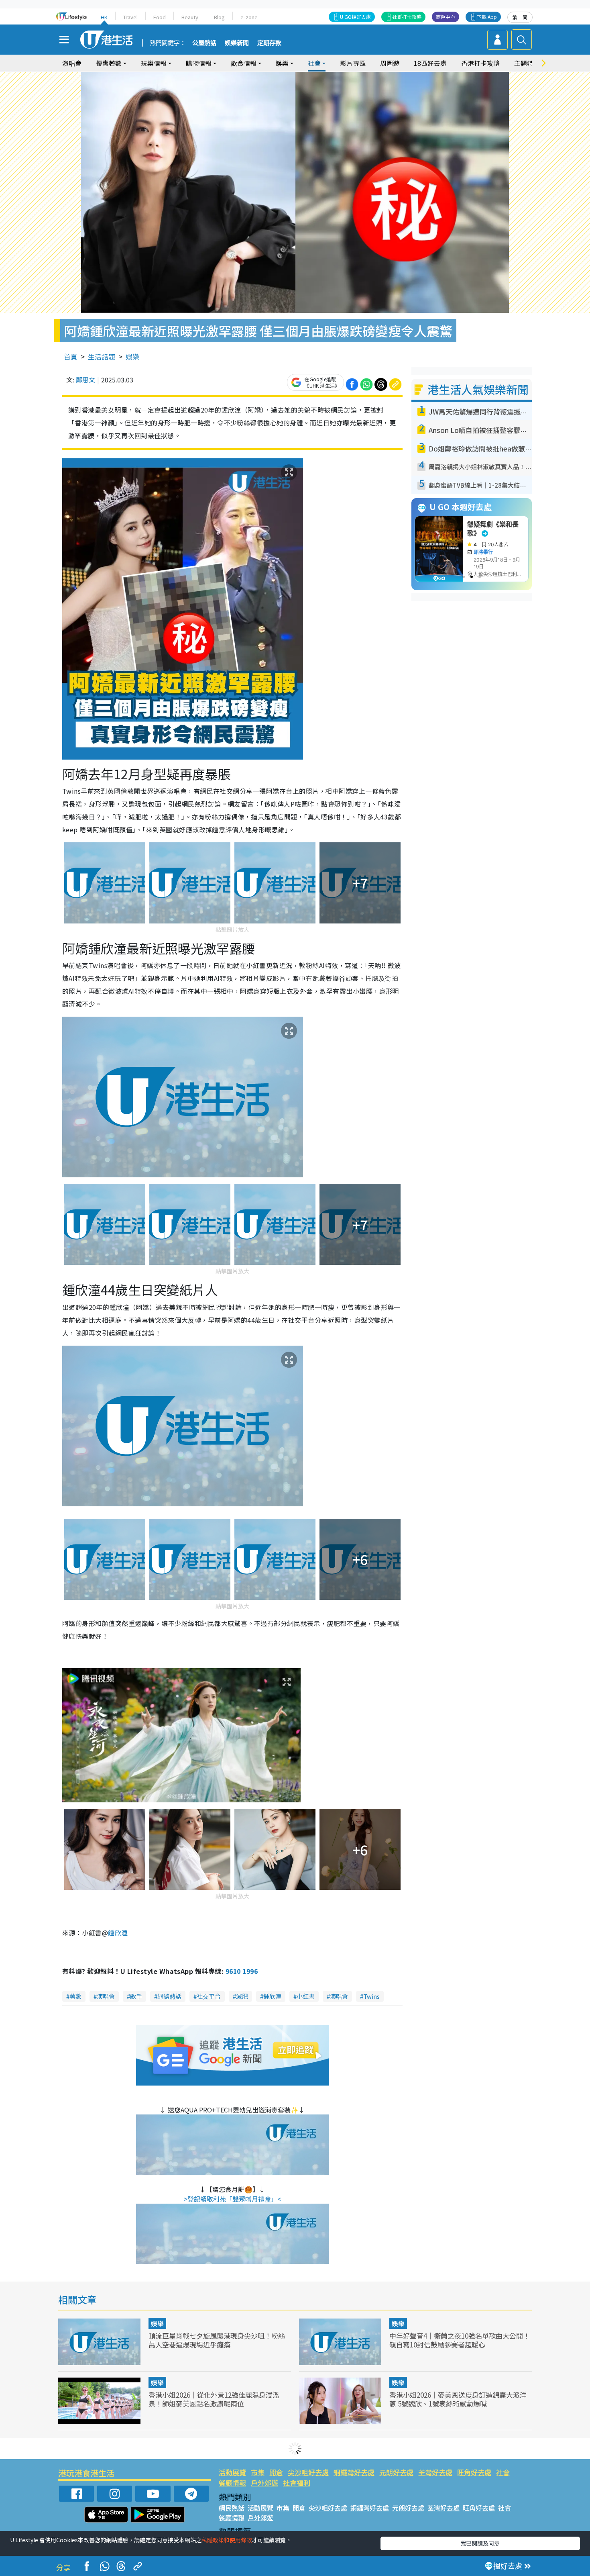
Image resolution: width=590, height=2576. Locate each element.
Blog (219, 17)
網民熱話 (232, 2508)
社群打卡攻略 (407, 17)
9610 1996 (242, 1971)
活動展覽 (232, 2472)
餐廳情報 (232, 2483)
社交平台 (209, 1996)
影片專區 (353, 63)
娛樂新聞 (237, 43)
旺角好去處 (474, 2472)
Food (160, 17)
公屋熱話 (204, 43)
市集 (258, 2472)
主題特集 (527, 63)
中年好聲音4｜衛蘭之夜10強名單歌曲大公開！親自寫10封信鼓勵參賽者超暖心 (460, 2340)
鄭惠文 (85, 380)
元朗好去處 (396, 2472)
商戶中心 (446, 17)
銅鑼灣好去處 (354, 2472)
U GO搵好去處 (355, 17)
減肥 (242, 1996)
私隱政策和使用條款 (227, 2540)
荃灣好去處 (435, 2472)
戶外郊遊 (264, 2483)
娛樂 (132, 356)
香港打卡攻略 (480, 63)
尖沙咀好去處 (308, 2472)
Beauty (190, 17)
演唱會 (72, 63)
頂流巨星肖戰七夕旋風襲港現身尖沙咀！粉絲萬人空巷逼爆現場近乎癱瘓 (217, 2340)
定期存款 (269, 43)
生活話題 (102, 356)
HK (104, 17)
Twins (371, 1996)
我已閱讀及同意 (480, 2543)
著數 (75, 1996)
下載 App (487, 17)
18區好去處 (430, 63)
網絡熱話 (169, 1996)
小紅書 (306, 1996)
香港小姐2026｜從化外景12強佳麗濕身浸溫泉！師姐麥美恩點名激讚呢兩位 (214, 2399)
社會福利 (297, 2483)
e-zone (249, 17)
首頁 (71, 356)
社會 (503, 2472)
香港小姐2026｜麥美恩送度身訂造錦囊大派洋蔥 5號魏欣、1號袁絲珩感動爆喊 (458, 2399)
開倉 (276, 2472)
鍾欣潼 (272, 1996)
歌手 (136, 1996)
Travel (130, 17)
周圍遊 (390, 63)
